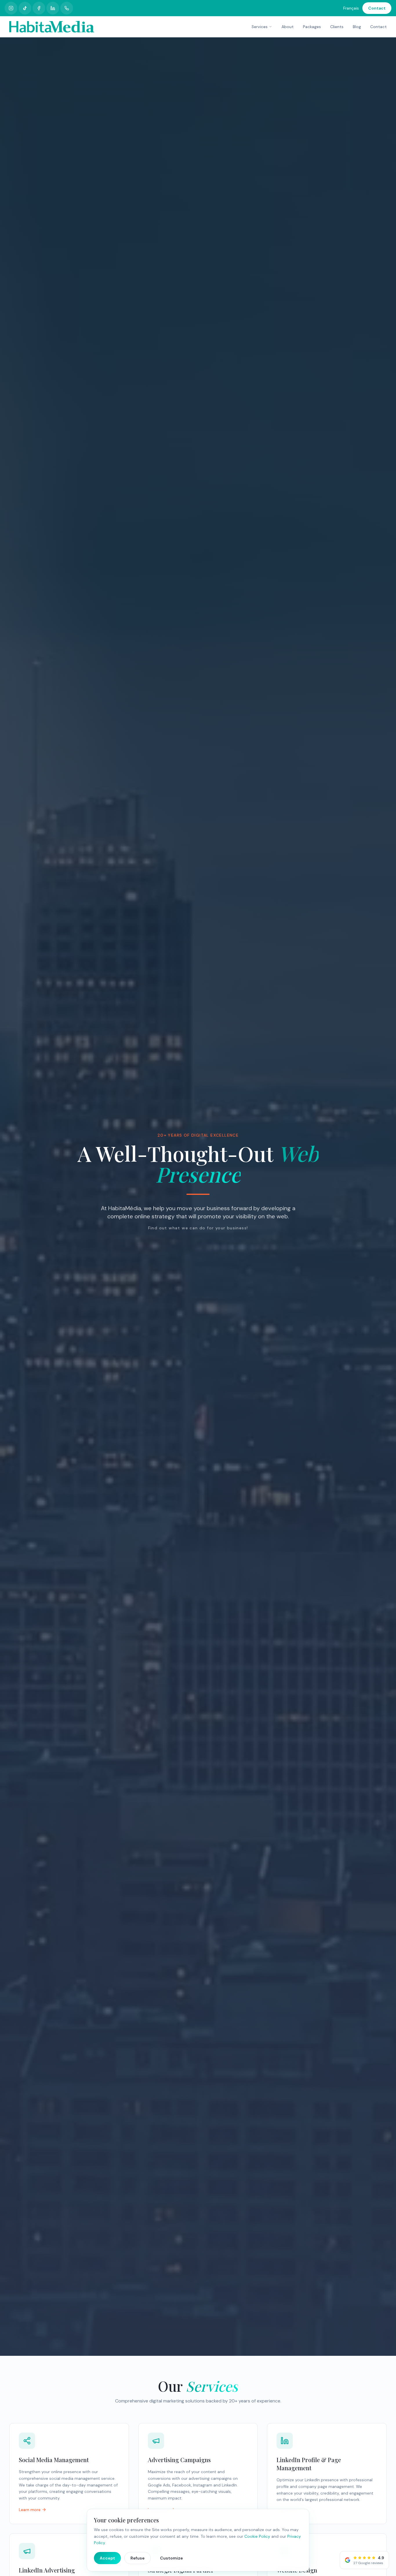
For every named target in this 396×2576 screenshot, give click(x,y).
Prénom (167, 1282)
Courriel (168, 1304)
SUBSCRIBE (198, 1323)
